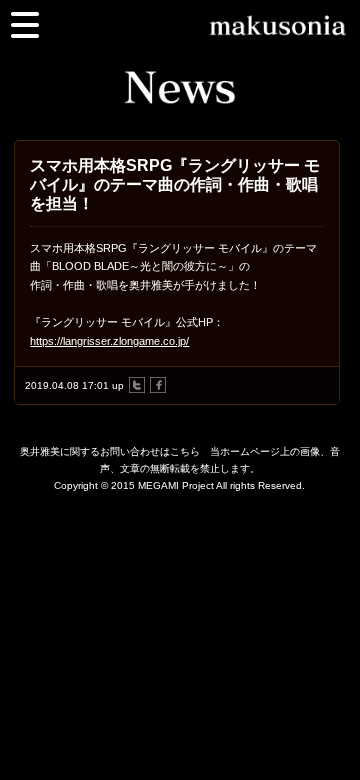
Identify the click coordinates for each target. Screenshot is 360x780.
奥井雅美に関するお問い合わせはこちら (110, 451)
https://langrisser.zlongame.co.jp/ (109, 341)
